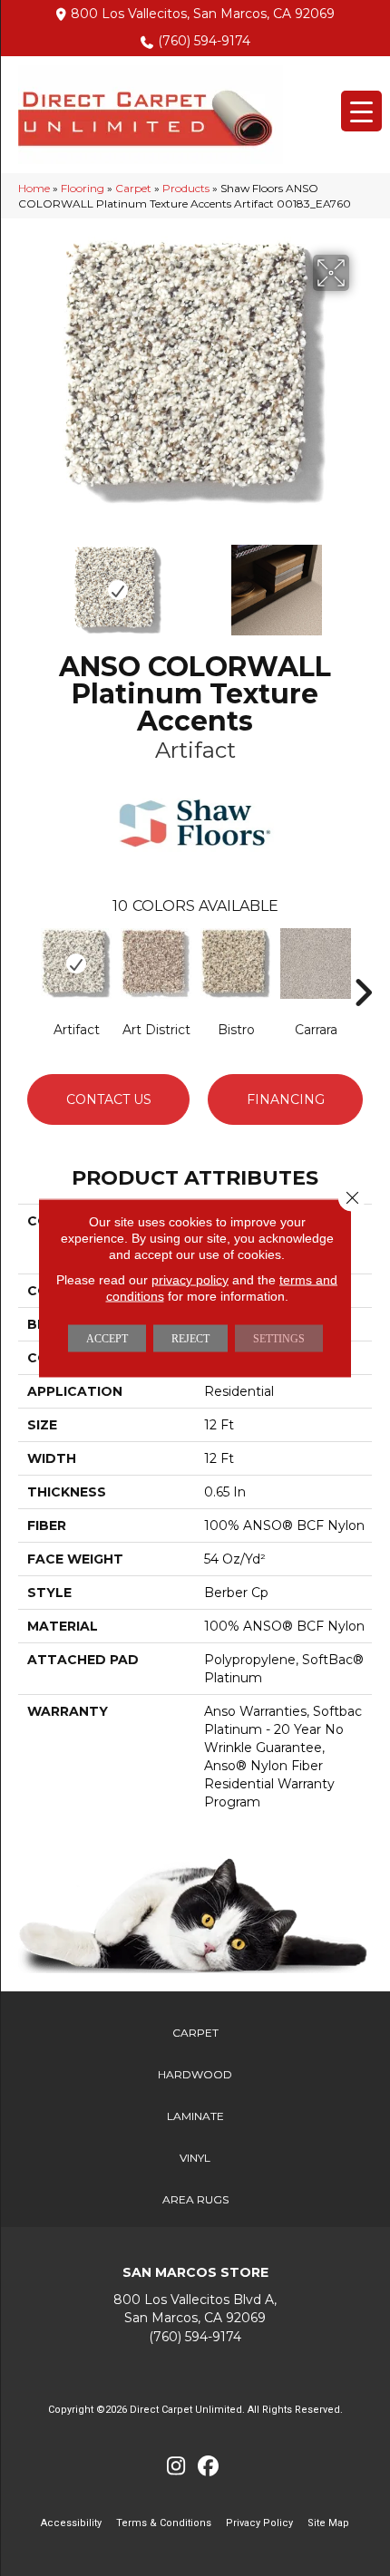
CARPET (195, 2033)
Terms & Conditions (164, 2523)
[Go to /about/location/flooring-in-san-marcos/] (195, 2309)
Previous (27, 581)
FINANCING (286, 1099)
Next (363, 581)
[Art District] (156, 964)
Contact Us (109, 1099)
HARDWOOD (195, 2074)
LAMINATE (195, 2116)
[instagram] (176, 2467)
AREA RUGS (195, 2199)
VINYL (195, 2158)
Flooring (83, 188)
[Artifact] (76, 964)
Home (34, 188)
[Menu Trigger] (361, 111)
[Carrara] (316, 964)
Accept (107, 1339)
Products (186, 188)
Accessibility (71, 2523)
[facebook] (208, 2467)
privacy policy (190, 1280)
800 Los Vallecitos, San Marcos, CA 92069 (203, 14)
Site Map (328, 2523)
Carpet (133, 188)
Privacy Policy (259, 2523)
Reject (190, 1339)
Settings (279, 1339)
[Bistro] (236, 964)
